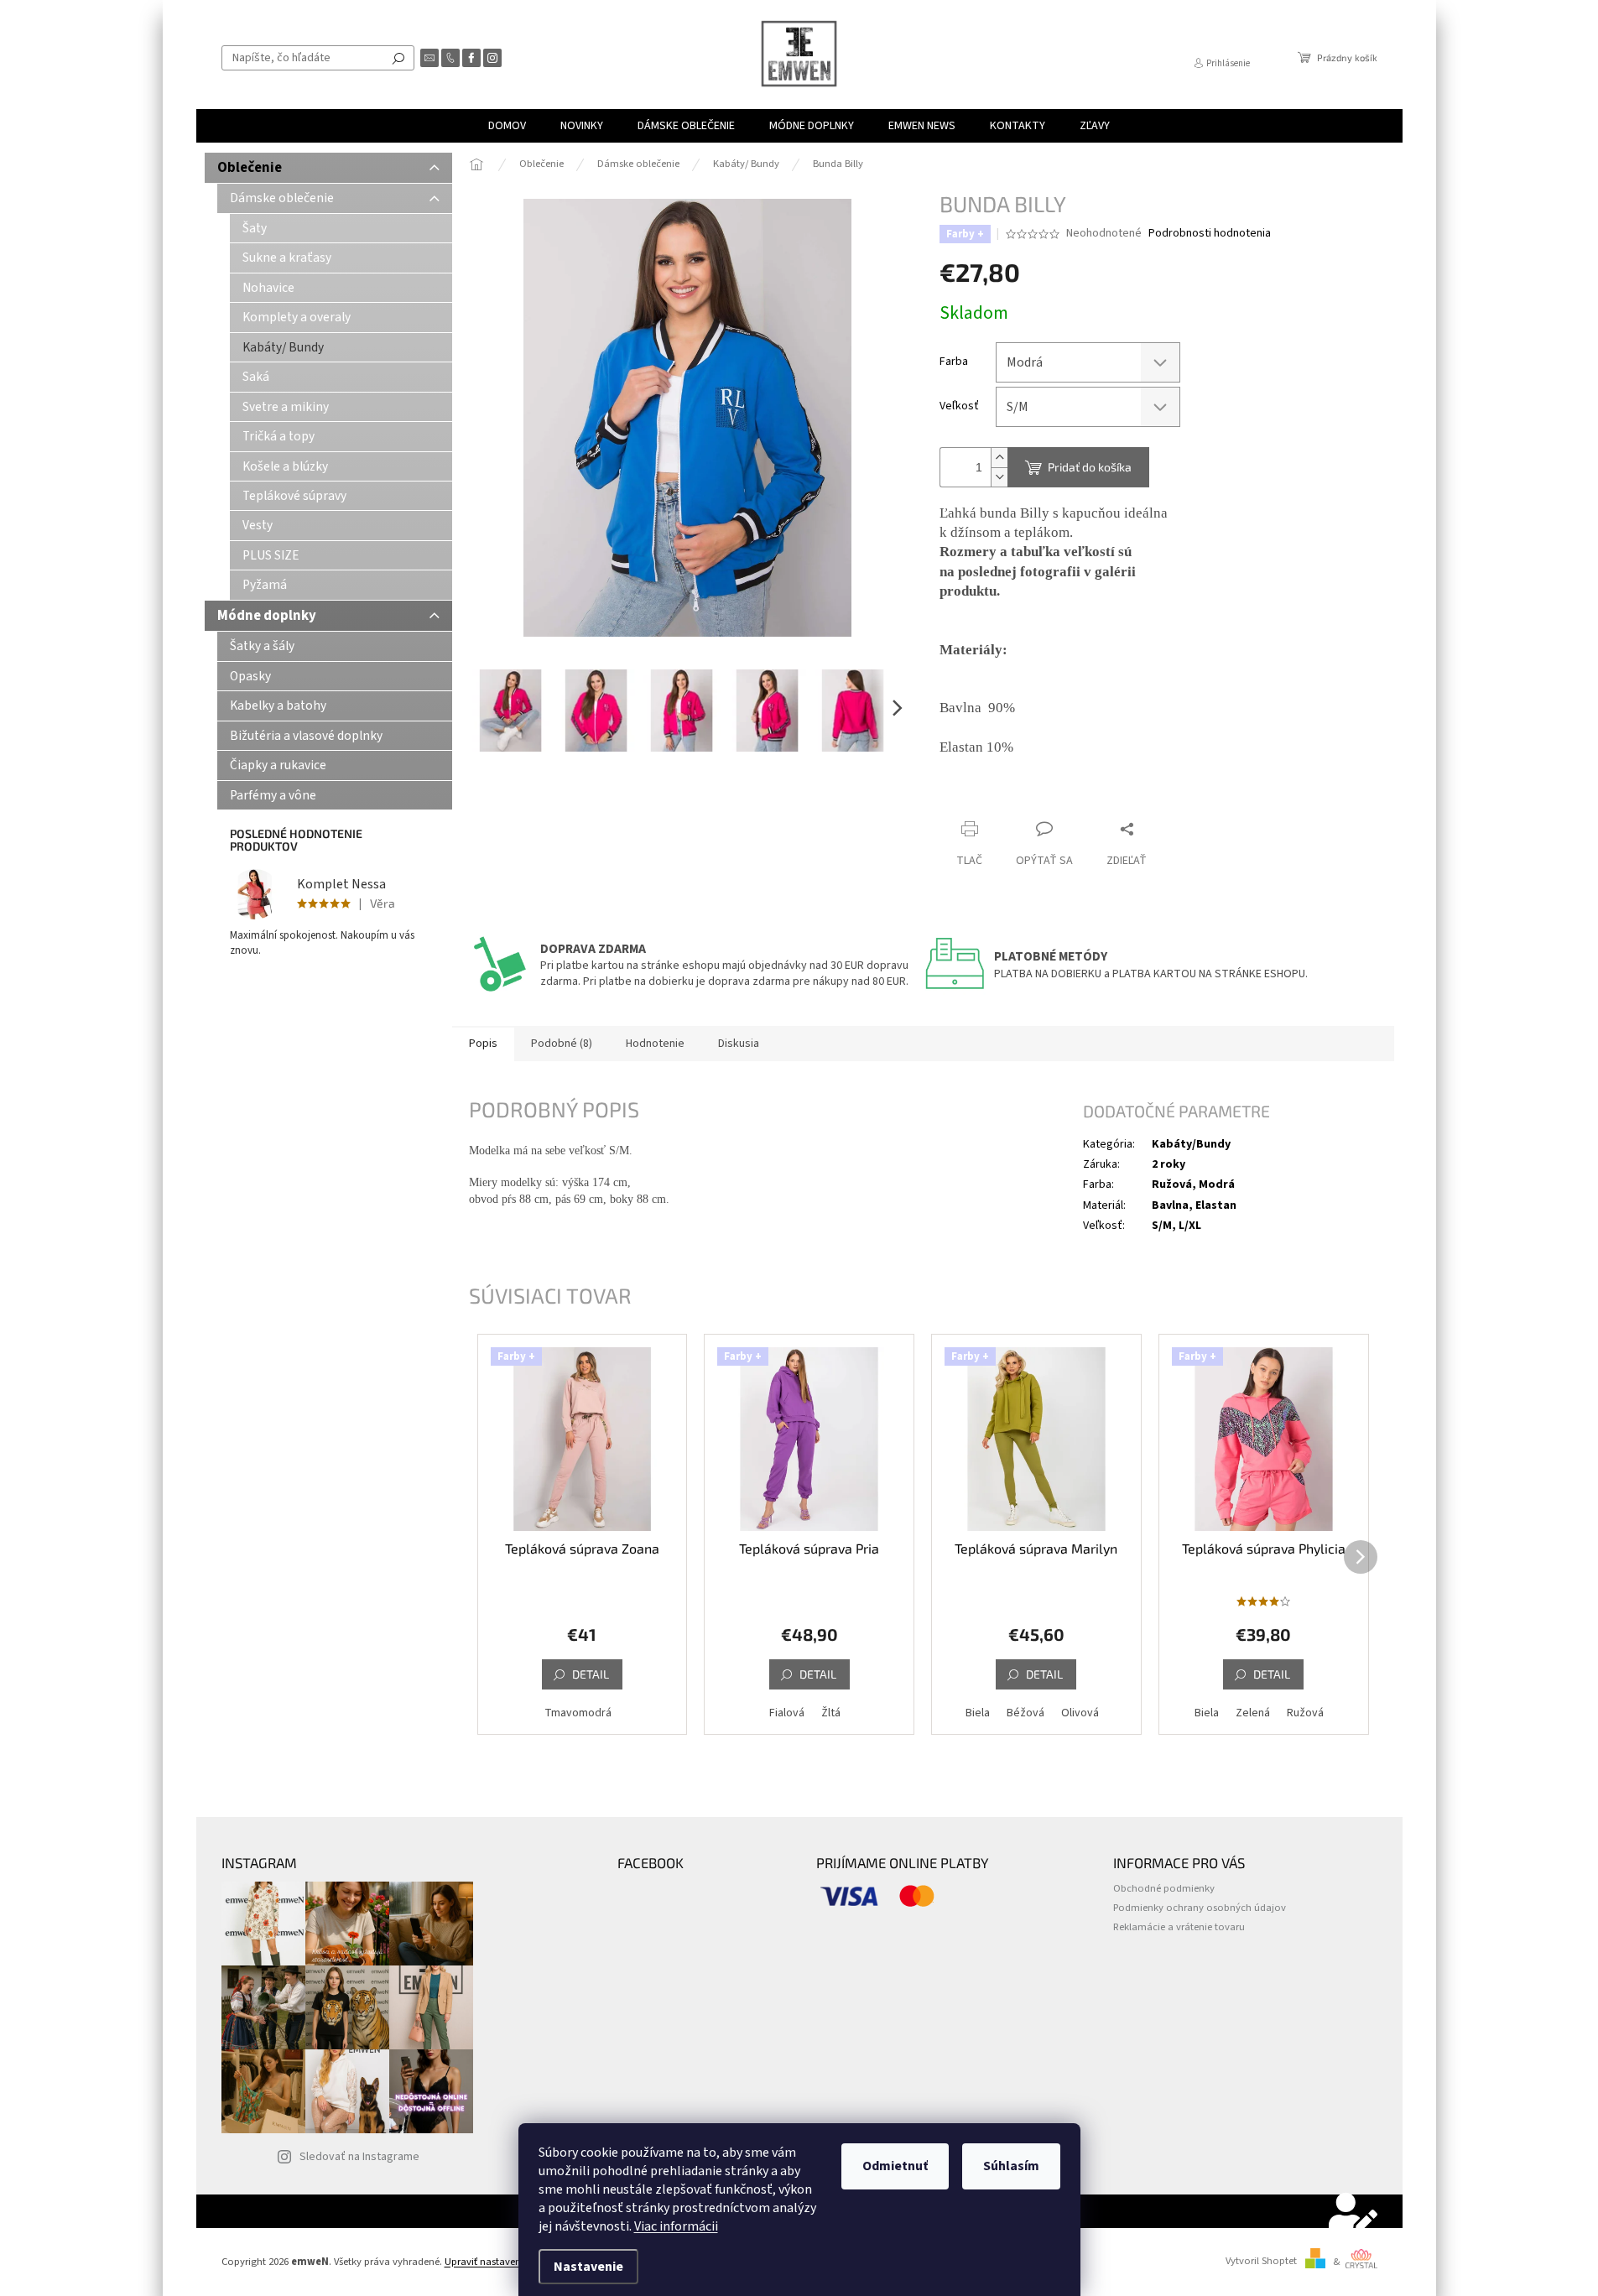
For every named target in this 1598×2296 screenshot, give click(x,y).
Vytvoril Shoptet (1261, 2262)
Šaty (255, 228)
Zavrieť (1052, 797)
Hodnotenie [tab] (655, 1044)
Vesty (258, 525)
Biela (978, 1713)
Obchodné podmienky (1164, 1888)
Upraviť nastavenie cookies (505, 2262)
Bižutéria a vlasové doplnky (306, 736)
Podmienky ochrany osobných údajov (1200, 1908)
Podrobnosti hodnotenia (1210, 234)
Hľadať (398, 58)
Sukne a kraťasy (287, 258)
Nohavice (268, 288)
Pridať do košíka (1090, 467)
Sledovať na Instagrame (359, 2157)
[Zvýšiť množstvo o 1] (999, 458)
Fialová (787, 1713)
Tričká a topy (278, 436)
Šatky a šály (262, 646)
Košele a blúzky (285, 466)
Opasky (250, 676)
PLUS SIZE (271, 555)
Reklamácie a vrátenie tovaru (1179, 1927)
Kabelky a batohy (278, 705)
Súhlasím (1011, 2166)
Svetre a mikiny (286, 407)
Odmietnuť (895, 2166)
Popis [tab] (483, 1044)
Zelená (1253, 1713)
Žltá (831, 1713)
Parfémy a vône (273, 795)
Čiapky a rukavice (278, 765)
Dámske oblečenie (282, 198)
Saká (256, 377)
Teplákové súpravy (294, 496)
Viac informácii (676, 2226)
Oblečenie (250, 168)
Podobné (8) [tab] (562, 1044)
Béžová (1025, 1713)
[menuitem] (507, 126)
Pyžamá (265, 585)
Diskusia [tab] (739, 1044)
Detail (591, 1674)
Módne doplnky (267, 616)
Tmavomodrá (578, 1713)
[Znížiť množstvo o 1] (999, 477)
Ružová (1305, 1713)
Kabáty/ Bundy (283, 347)
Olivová (1080, 1713)
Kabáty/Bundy (1191, 1144)
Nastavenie (588, 2267)
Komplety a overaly (297, 317)
